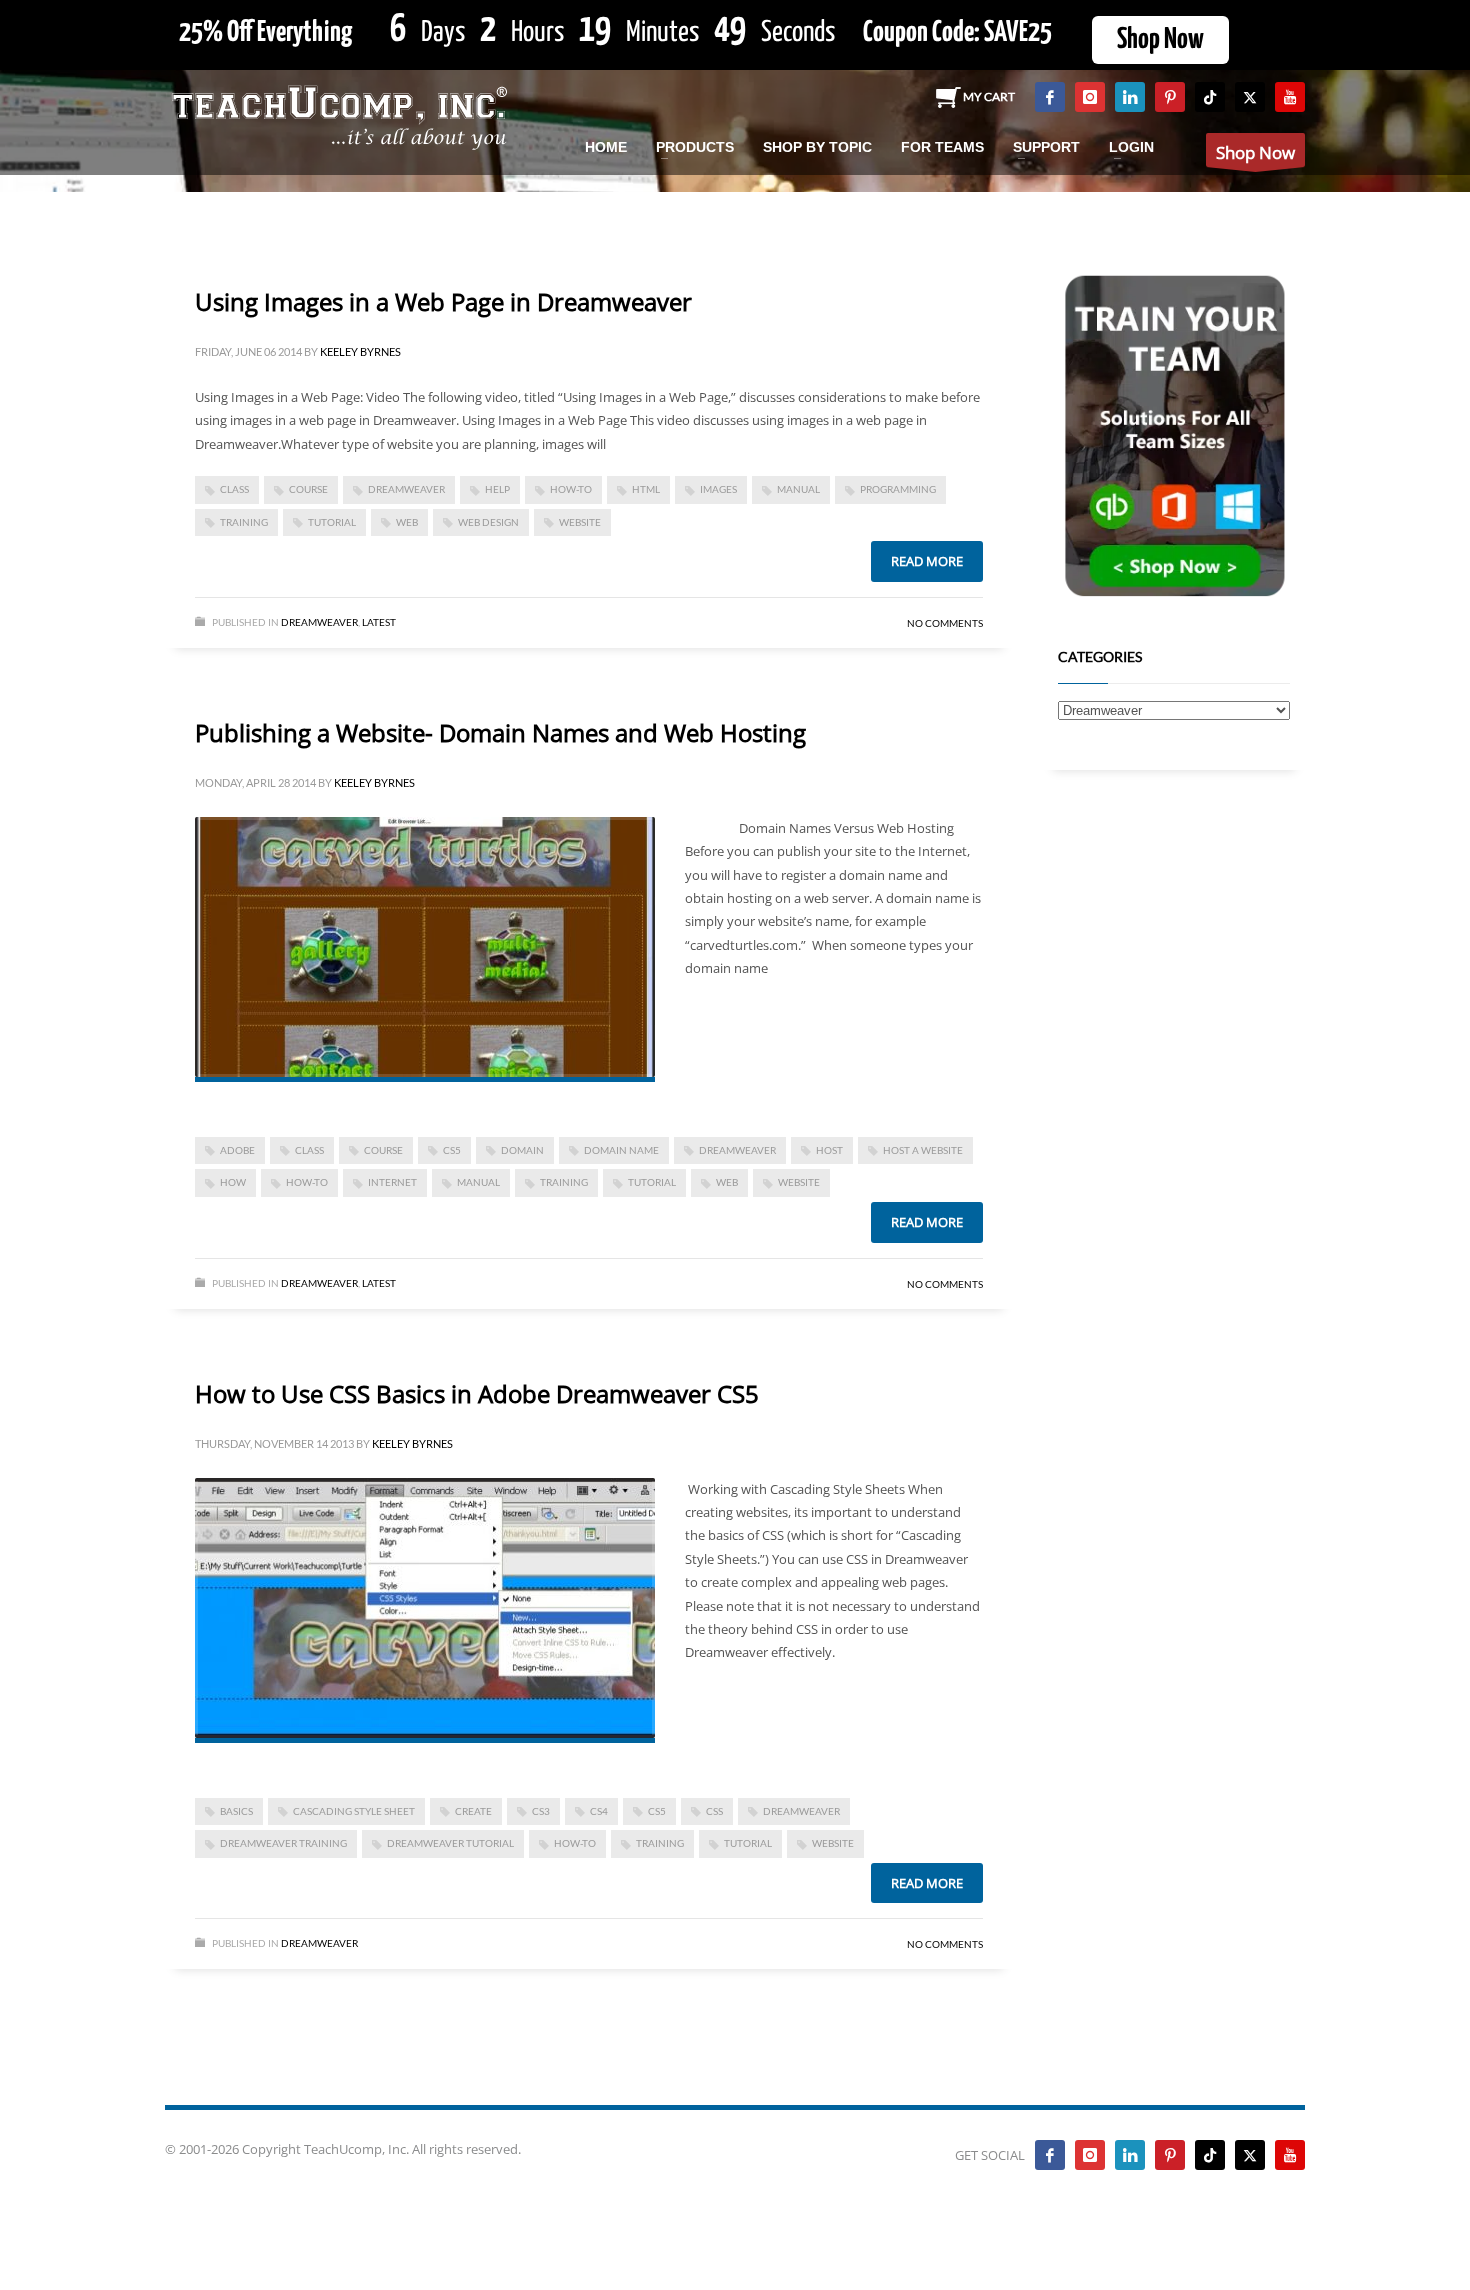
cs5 (452, 1150)
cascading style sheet (354, 1811)
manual (798, 489)
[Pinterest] (1170, 97)
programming (898, 489)
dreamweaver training (283, 1843)
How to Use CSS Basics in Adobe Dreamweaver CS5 (477, 1393)
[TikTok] (1210, 97)
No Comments (945, 623)
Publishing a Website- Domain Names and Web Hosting (500, 732)
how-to (571, 489)
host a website (923, 1150)
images (718, 489)
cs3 (541, 1811)
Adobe (237, 1150)
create (473, 1811)
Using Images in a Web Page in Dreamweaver (443, 301)
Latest (379, 622)
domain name (621, 1150)
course (308, 489)
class (234, 489)
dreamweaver (406, 489)
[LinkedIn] (1130, 97)
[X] (1250, 97)
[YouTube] (1290, 97)
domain (522, 1150)
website (580, 522)
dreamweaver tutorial (450, 1843)
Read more (927, 561)
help (497, 489)
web (407, 522)
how (233, 1182)
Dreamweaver (319, 622)
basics (236, 1811)
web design (488, 522)
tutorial (332, 522)
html (646, 489)
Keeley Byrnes (360, 351)
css (714, 1811)
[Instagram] (1090, 97)
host (829, 1150)
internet (392, 1182)
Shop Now (1160, 40)
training (244, 522)
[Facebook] (1050, 97)
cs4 (599, 1811)
